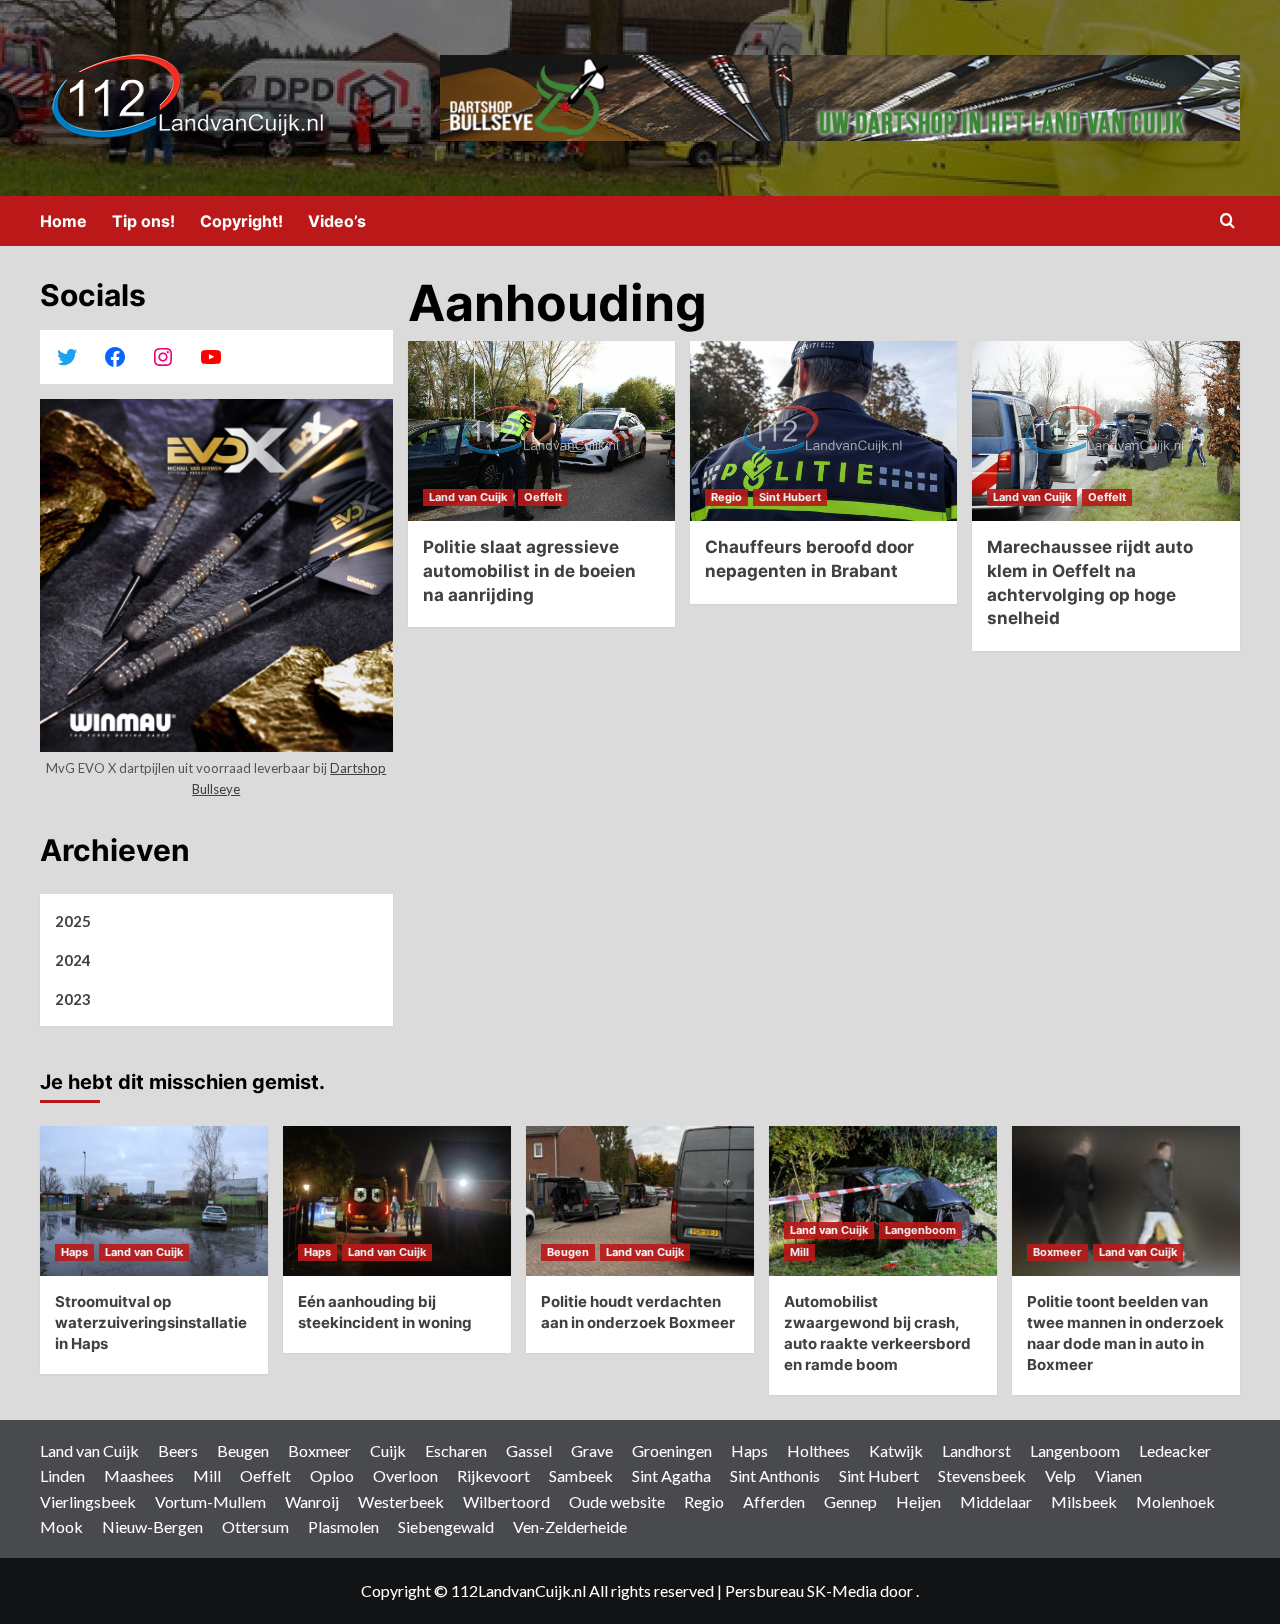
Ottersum (255, 1526)
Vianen (1118, 1475)
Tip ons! (143, 221)
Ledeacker (1175, 1450)
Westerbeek (401, 1501)
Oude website (617, 1501)
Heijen (918, 1501)
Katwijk (896, 1450)
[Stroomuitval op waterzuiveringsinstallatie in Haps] (154, 1201)
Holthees (818, 1450)
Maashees (139, 1475)
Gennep (850, 1501)
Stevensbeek (982, 1475)
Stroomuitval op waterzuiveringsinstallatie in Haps (151, 1322)
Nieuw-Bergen (152, 1526)
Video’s (337, 221)
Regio (726, 497)
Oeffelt (543, 497)
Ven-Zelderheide (570, 1526)
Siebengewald (446, 1526)
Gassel (529, 1450)
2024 (73, 960)
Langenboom (920, 1230)
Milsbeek (1084, 1501)
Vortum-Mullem (210, 1501)
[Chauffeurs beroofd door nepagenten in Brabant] (823, 431)
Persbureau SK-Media (802, 1590)
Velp (1060, 1475)
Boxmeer (1057, 1252)
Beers (178, 1450)
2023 (73, 999)
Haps (74, 1252)
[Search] (1227, 221)
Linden (62, 1475)
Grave (592, 1450)
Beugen (568, 1252)
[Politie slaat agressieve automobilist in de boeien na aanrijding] (541, 431)
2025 (73, 921)
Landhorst (976, 1450)
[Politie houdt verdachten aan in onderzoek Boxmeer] (640, 1201)
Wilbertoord (506, 1501)
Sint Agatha (671, 1475)
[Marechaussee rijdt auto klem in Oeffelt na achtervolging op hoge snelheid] (1105, 431)
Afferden (774, 1501)
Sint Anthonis (775, 1475)
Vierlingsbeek (88, 1501)
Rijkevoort (493, 1475)
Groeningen (672, 1450)
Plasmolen (343, 1526)
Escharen (456, 1450)
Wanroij (312, 1501)
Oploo (332, 1475)
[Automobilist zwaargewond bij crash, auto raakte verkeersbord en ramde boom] (883, 1201)
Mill (799, 1252)
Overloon (405, 1475)
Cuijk (388, 1450)
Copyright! (241, 221)
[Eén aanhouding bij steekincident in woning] (397, 1201)
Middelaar (996, 1501)
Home (63, 221)
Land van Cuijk (468, 497)
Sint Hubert (790, 497)
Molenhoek (1175, 1501)
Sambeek (581, 1475)
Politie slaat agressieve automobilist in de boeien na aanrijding (529, 571)
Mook (61, 1526)
